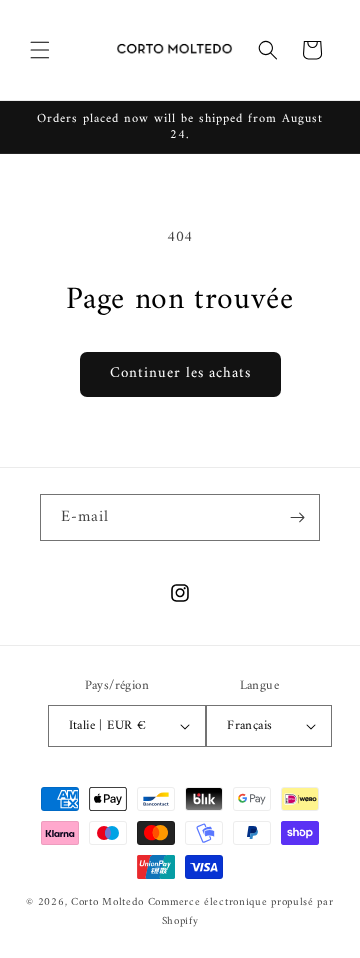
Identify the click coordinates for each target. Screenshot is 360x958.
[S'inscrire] (297, 517)
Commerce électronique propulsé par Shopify (241, 912)
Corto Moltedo (107, 902)
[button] (40, 50)
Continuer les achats (180, 373)
